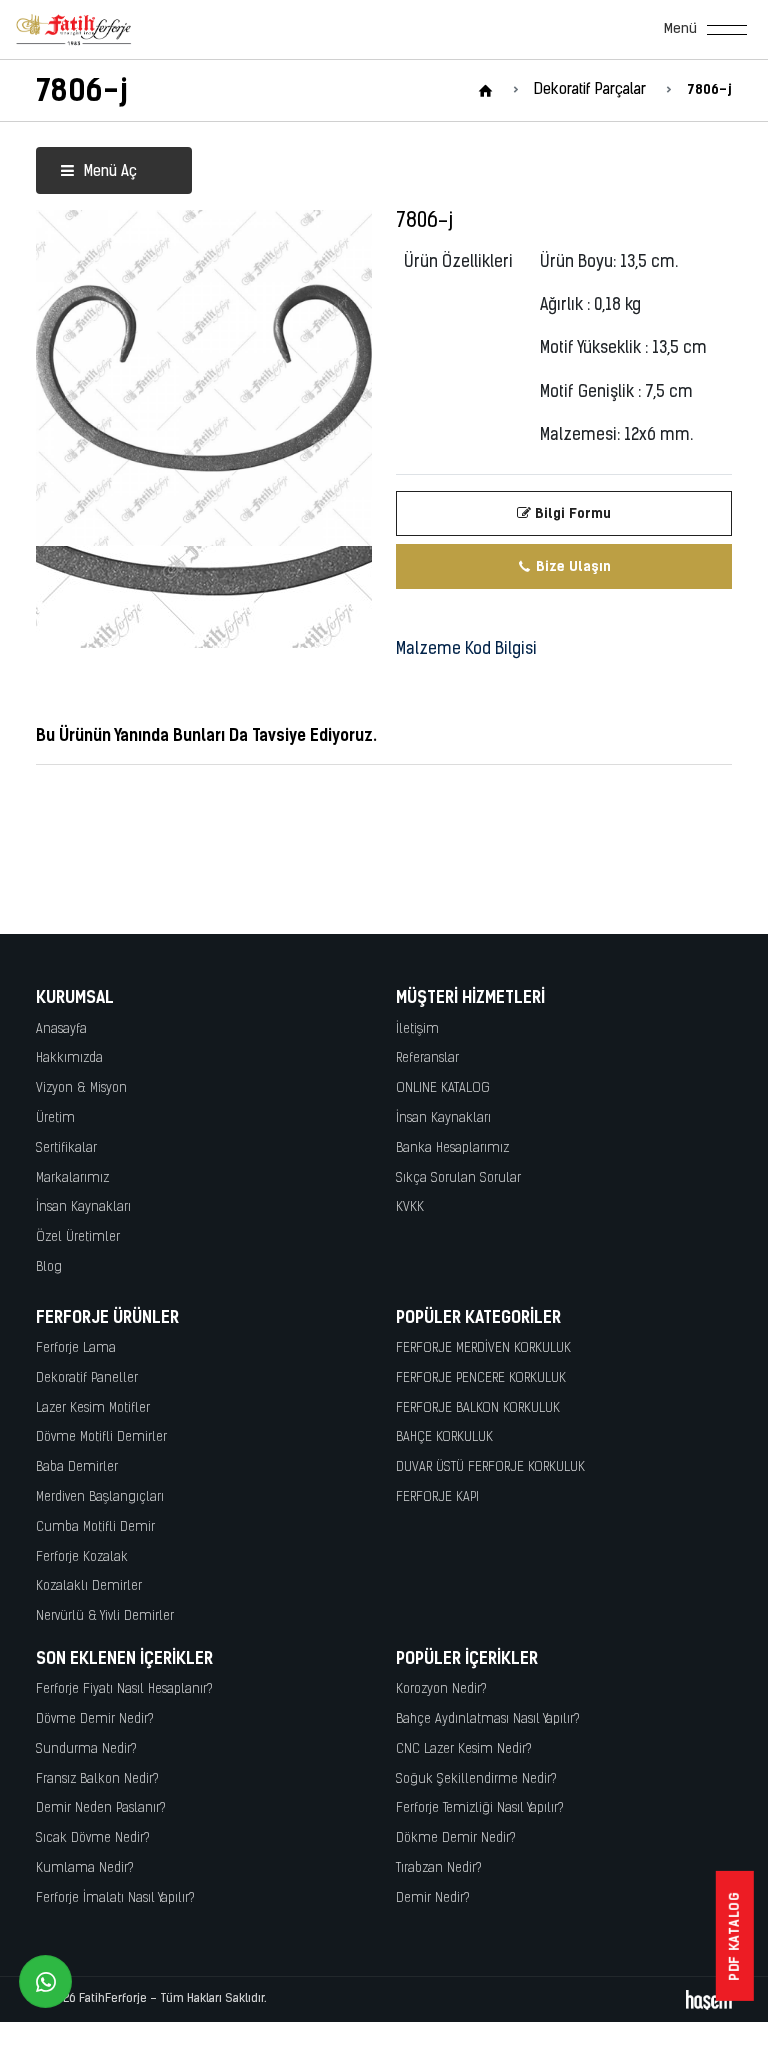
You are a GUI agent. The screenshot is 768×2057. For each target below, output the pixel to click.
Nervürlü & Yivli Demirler (105, 1616)
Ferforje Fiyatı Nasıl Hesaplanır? (124, 1689)
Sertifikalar (66, 1148)
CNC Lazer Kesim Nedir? (464, 1749)
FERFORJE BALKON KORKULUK (478, 1408)
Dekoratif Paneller (87, 1378)
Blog (49, 1267)
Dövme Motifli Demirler (101, 1437)
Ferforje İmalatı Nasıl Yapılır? (115, 1898)
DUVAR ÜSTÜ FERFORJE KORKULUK (490, 1467)
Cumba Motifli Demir (95, 1527)
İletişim (417, 1029)
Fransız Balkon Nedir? (97, 1779)
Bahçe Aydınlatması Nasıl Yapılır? (488, 1719)
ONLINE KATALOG (443, 1088)
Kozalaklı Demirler (89, 1586)
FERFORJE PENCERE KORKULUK (481, 1378)
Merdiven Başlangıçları (100, 1497)
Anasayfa (61, 1029)
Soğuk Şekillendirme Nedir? (476, 1779)
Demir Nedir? (433, 1898)
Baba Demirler (77, 1467)
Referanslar (427, 1058)
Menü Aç (108, 172)
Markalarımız (72, 1178)
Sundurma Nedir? (86, 1749)
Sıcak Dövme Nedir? (93, 1838)
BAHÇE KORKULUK (444, 1437)
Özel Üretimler (78, 1237)
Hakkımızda (69, 1058)
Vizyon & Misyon (81, 1088)
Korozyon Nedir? (441, 1689)
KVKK (410, 1207)
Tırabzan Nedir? (439, 1868)
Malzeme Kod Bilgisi (466, 650)
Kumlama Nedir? (85, 1868)
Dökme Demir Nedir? (456, 1838)
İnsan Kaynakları (83, 1207)
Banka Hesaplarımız (452, 1148)
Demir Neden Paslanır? (101, 1808)
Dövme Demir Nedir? (95, 1719)
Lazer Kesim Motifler (93, 1408)
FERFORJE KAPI (437, 1497)
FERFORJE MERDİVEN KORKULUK (483, 1348)
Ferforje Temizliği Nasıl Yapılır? (480, 1808)
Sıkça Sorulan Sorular (458, 1178)
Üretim (55, 1118)
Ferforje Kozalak (82, 1557)
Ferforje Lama (76, 1348)
